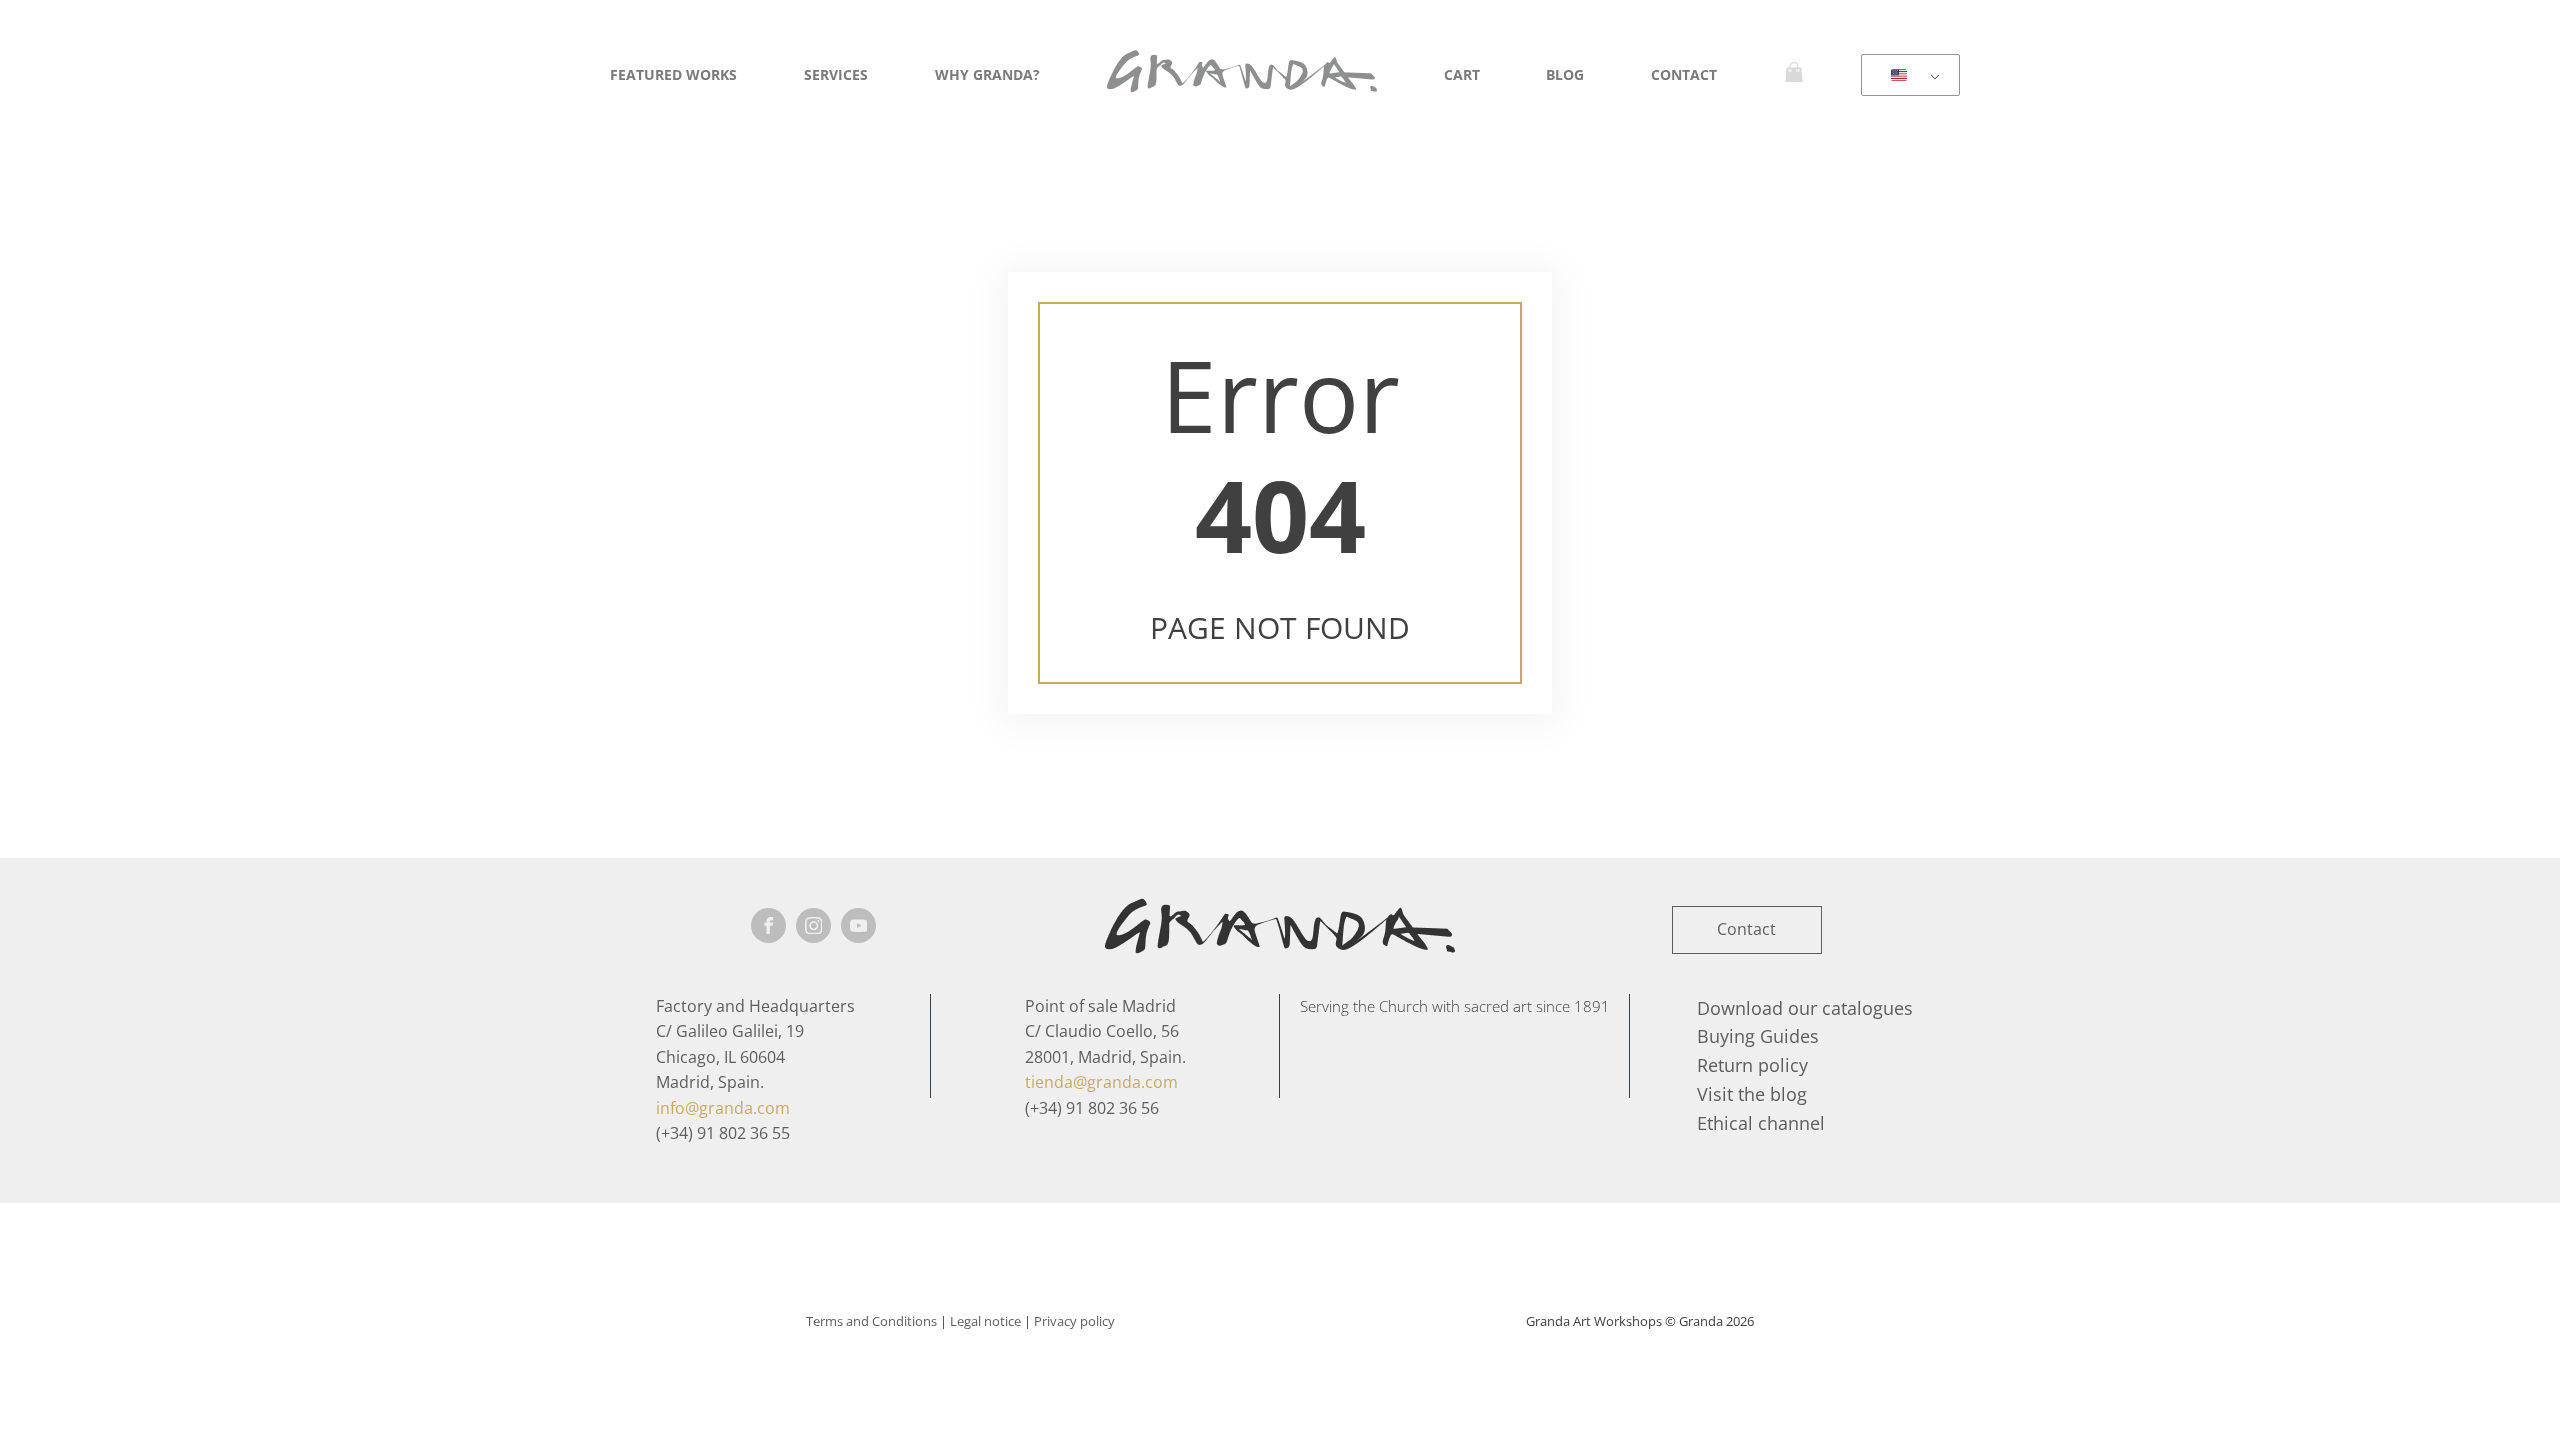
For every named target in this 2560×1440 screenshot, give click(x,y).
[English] (1907, 76)
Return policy (1752, 1065)
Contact (1684, 74)
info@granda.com (723, 1108)
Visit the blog (1752, 1094)
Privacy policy (1074, 1321)
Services (836, 74)
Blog (1565, 74)
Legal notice (985, 1321)
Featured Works (673, 74)
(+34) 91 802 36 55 (723, 1133)
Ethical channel (1761, 1123)
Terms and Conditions (871, 1321)
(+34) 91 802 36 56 (1092, 1108)
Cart (1462, 74)
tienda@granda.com (1101, 1082)
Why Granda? (987, 74)
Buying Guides (1758, 1036)
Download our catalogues (1805, 1008)
